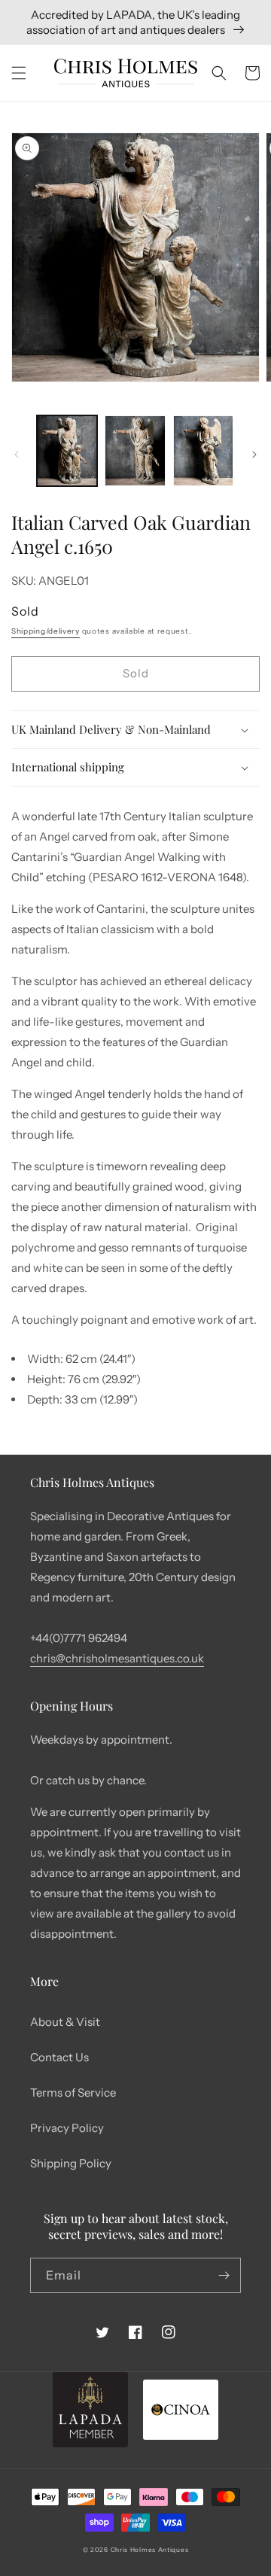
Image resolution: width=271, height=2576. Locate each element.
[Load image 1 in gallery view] (67, 451)
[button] (19, 73)
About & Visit (65, 2022)
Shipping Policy (71, 2163)
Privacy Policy (67, 2128)
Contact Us (59, 2057)
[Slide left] (17, 455)
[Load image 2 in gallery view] (135, 451)
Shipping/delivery (46, 631)
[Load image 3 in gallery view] (203, 451)
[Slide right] (254, 455)
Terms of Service (73, 2092)
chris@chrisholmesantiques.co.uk (117, 1658)
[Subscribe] (224, 2275)
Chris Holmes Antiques (150, 2550)
